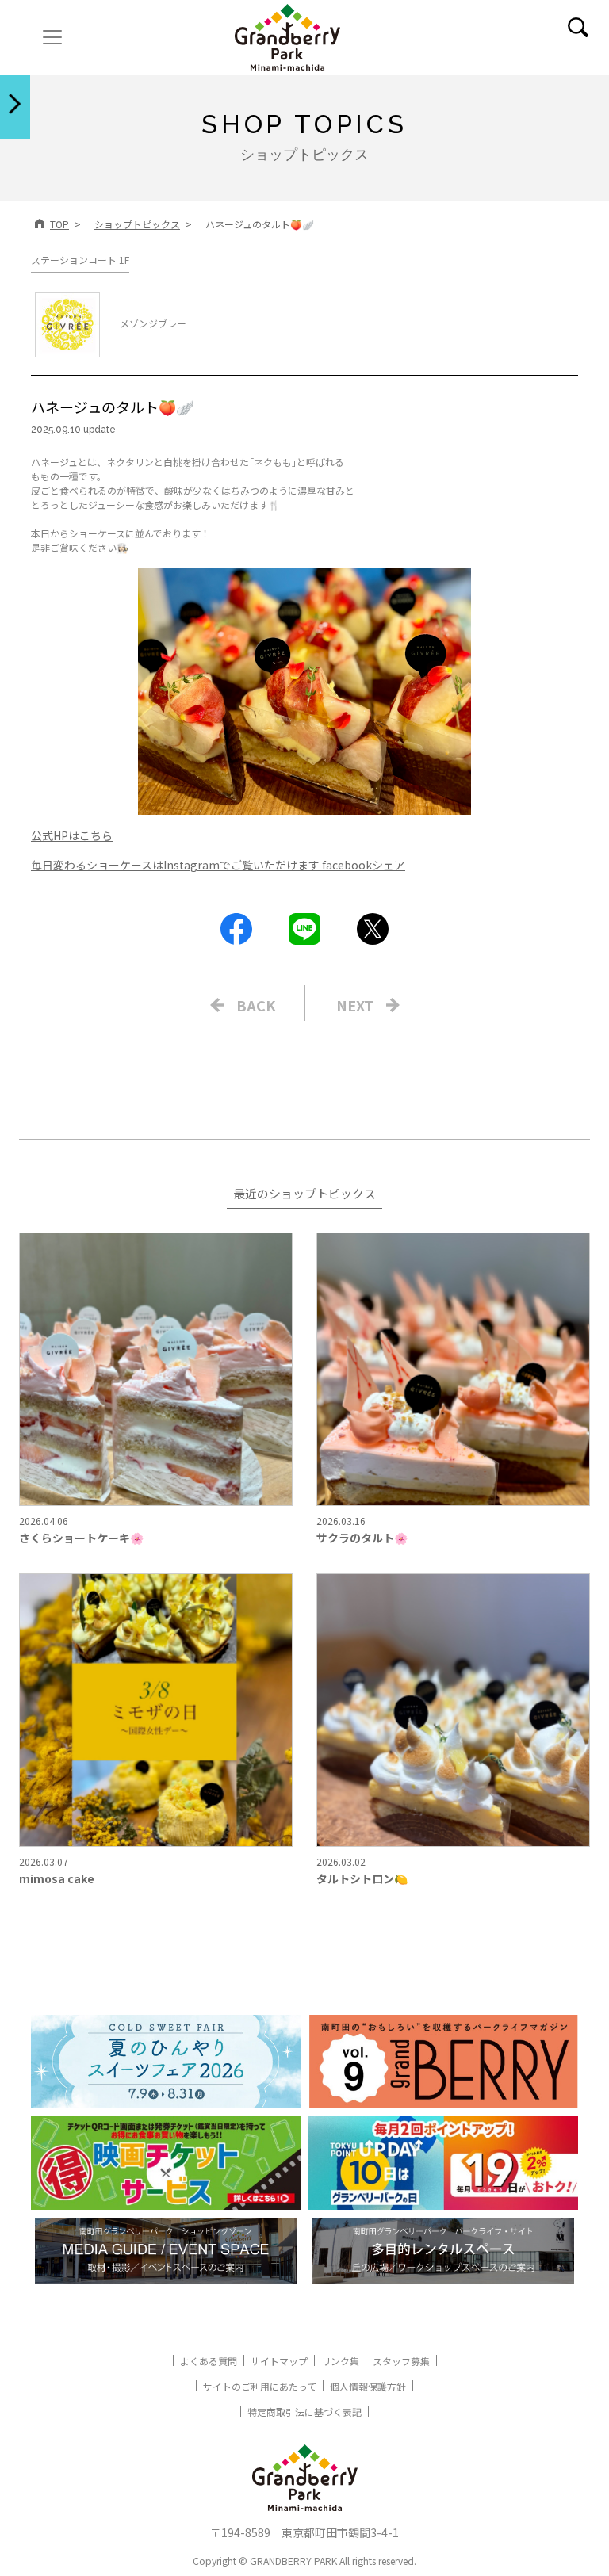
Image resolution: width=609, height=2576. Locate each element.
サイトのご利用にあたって (260, 2386)
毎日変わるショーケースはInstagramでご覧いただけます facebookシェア (218, 865)
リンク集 (340, 2361)
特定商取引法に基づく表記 (304, 2412)
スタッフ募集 (401, 2361)
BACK (256, 1005)
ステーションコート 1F (80, 260)
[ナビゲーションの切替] (52, 37)
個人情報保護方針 (368, 2386)
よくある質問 (209, 2361)
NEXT (355, 1005)
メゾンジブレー (153, 323)
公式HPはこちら (72, 835)
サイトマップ (279, 2361)
